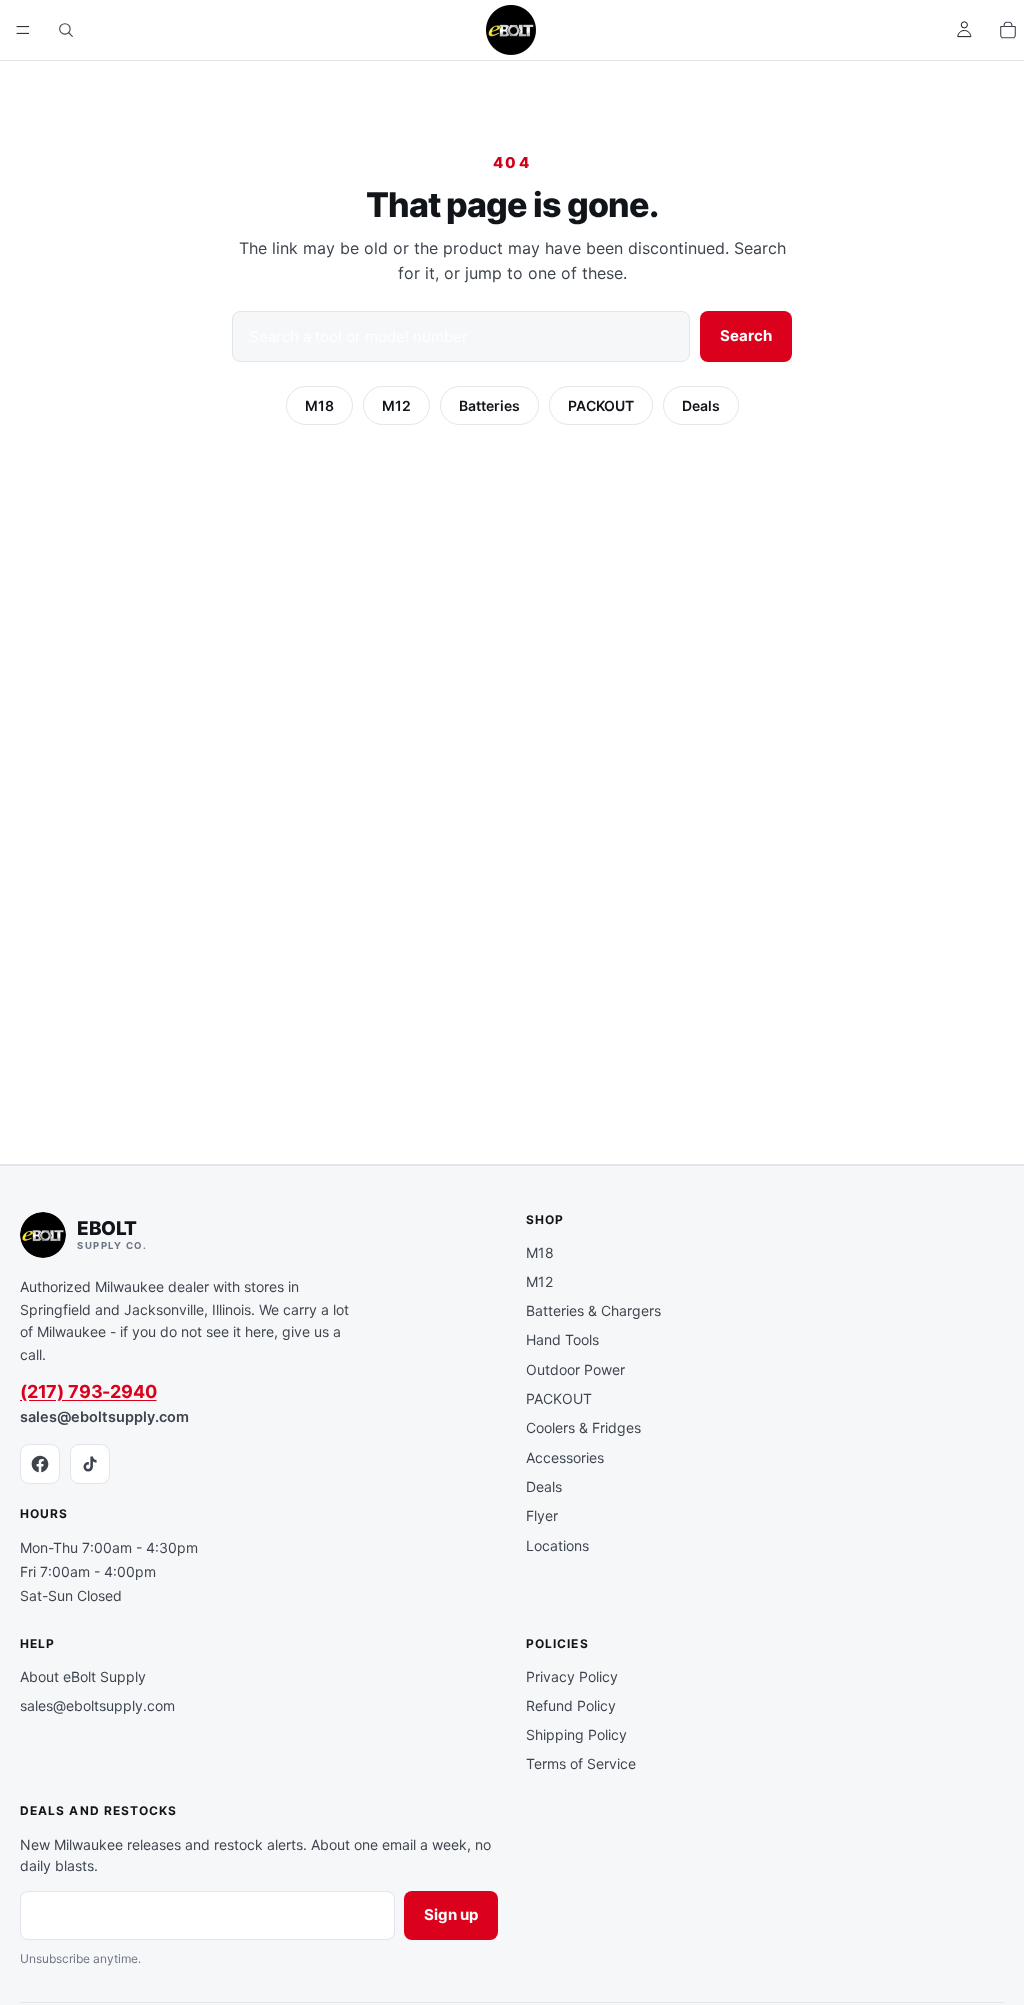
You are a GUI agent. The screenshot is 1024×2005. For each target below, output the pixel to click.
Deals (701, 405)
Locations (557, 1545)
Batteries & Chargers (593, 1310)
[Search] (66, 30)
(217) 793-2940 (88, 1391)
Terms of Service (581, 1763)
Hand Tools (562, 1339)
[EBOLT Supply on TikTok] (90, 1464)
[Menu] (23, 30)
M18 (319, 405)
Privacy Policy (572, 1676)
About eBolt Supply (83, 1676)
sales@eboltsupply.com (104, 1417)
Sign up (451, 1914)
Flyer (542, 1515)
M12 (396, 405)
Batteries (489, 405)
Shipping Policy (576, 1734)
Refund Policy (571, 1705)
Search (746, 335)
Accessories (565, 1457)
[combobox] (461, 336)
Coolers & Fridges (583, 1427)
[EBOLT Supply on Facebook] (40, 1464)
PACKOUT (601, 405)
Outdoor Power (575, 1369)
